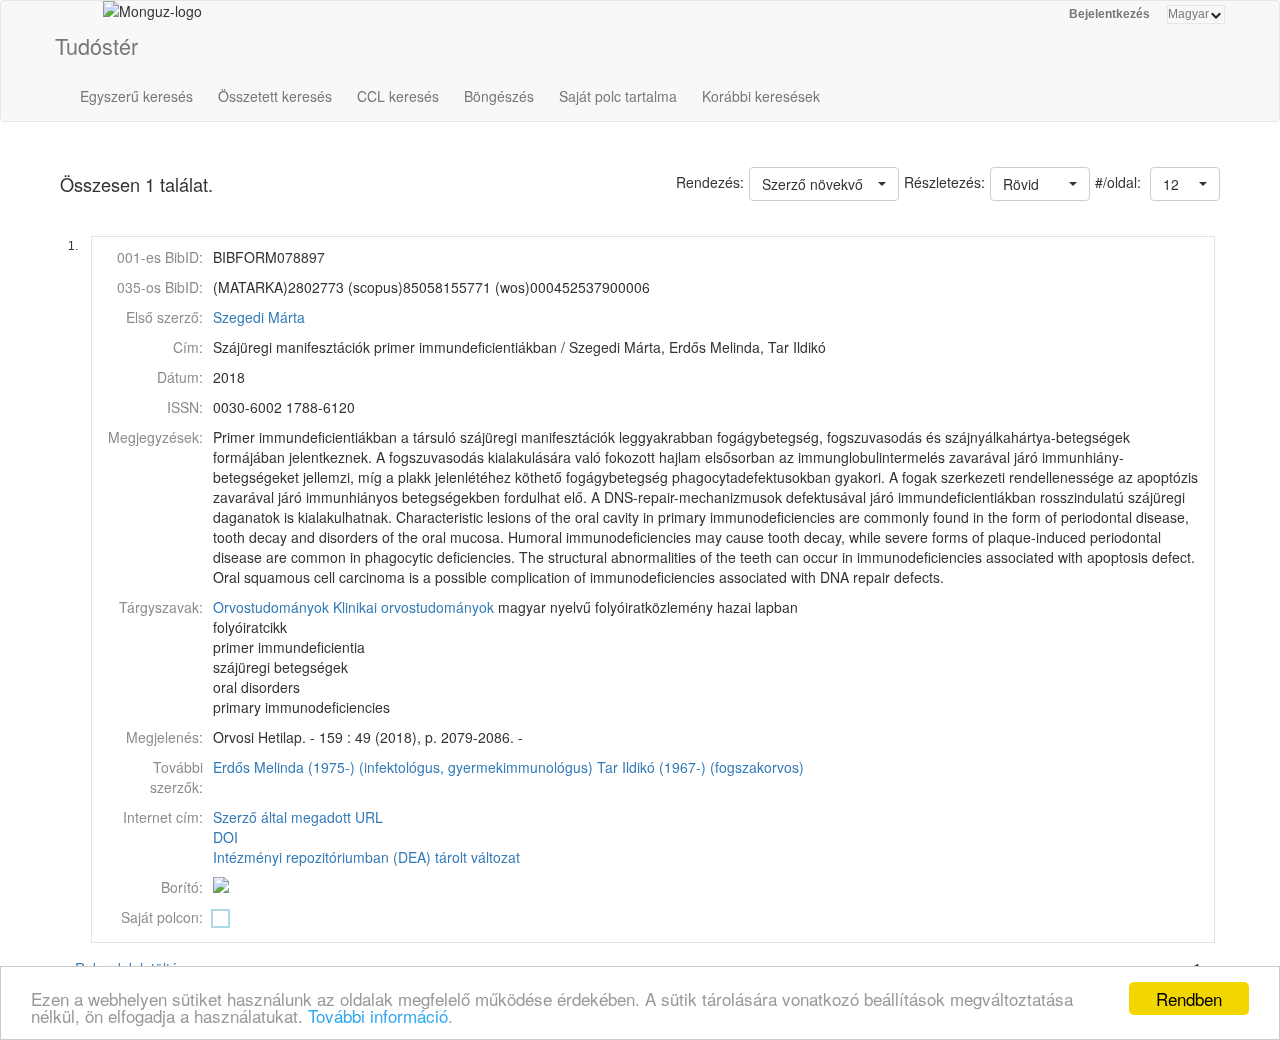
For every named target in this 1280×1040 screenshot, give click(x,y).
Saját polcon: (162, 917)
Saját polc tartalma (618, 96)
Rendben (1189, 998)
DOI (225, 837)
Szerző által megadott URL (298, 817)
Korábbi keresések (761, 96)
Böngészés (499, 96)
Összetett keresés (275, 96)
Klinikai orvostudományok (413, 607)
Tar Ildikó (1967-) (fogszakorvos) (700, 767)
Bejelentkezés (1109, 14)
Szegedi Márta (259, 317)
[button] (1185, 184)
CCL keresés (398, 96)
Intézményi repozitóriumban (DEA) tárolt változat (366, 857)
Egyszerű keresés (136, 96)
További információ (378, 1015)
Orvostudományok (271, 607)
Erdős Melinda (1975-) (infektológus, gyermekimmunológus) (403, 767)
